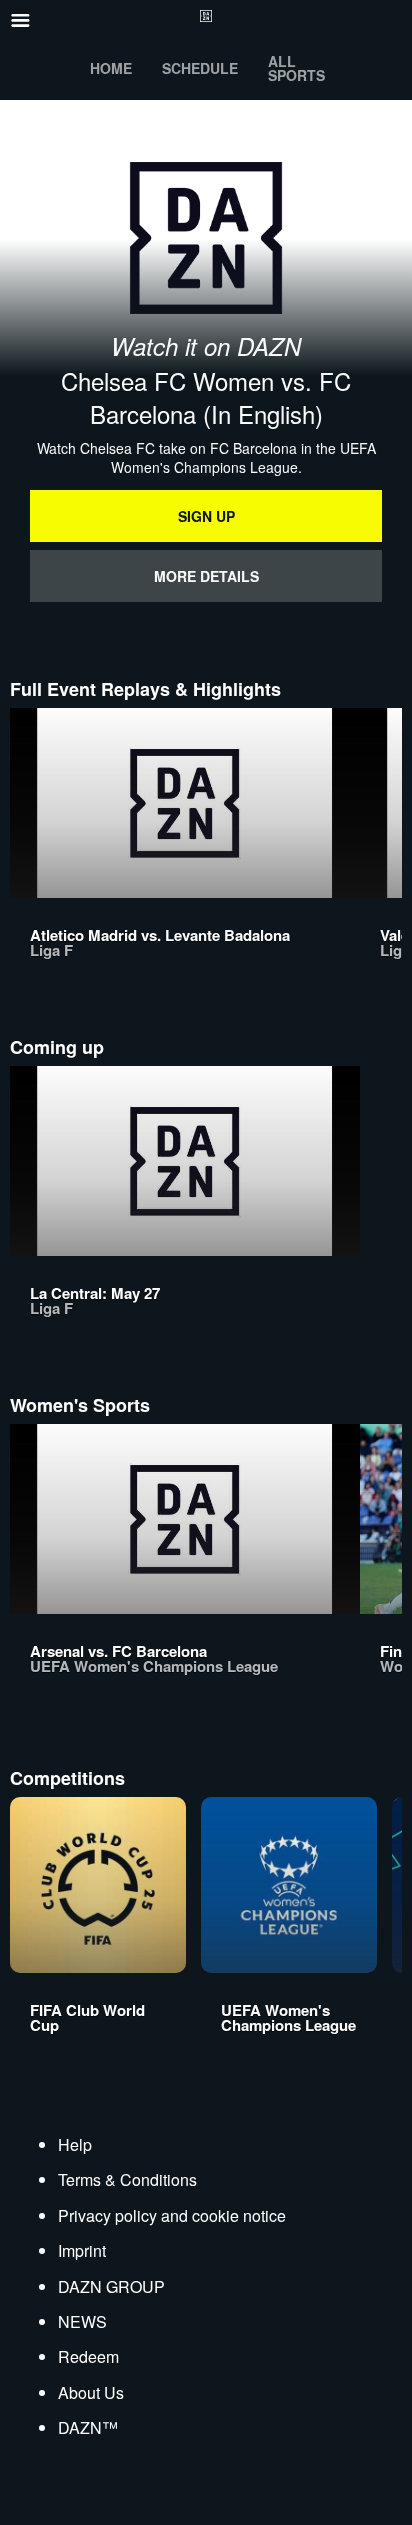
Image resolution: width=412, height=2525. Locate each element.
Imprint (82, 2250)
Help (75, 2144)
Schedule (200, 68)
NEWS (82, 2321)
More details (206, 576)
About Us (91, 2392)
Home (111, 68)
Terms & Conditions (127, 2179)
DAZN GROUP (111, 2286)
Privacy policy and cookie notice (172, 2215)
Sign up (206, 516)
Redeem (88, 2356)
